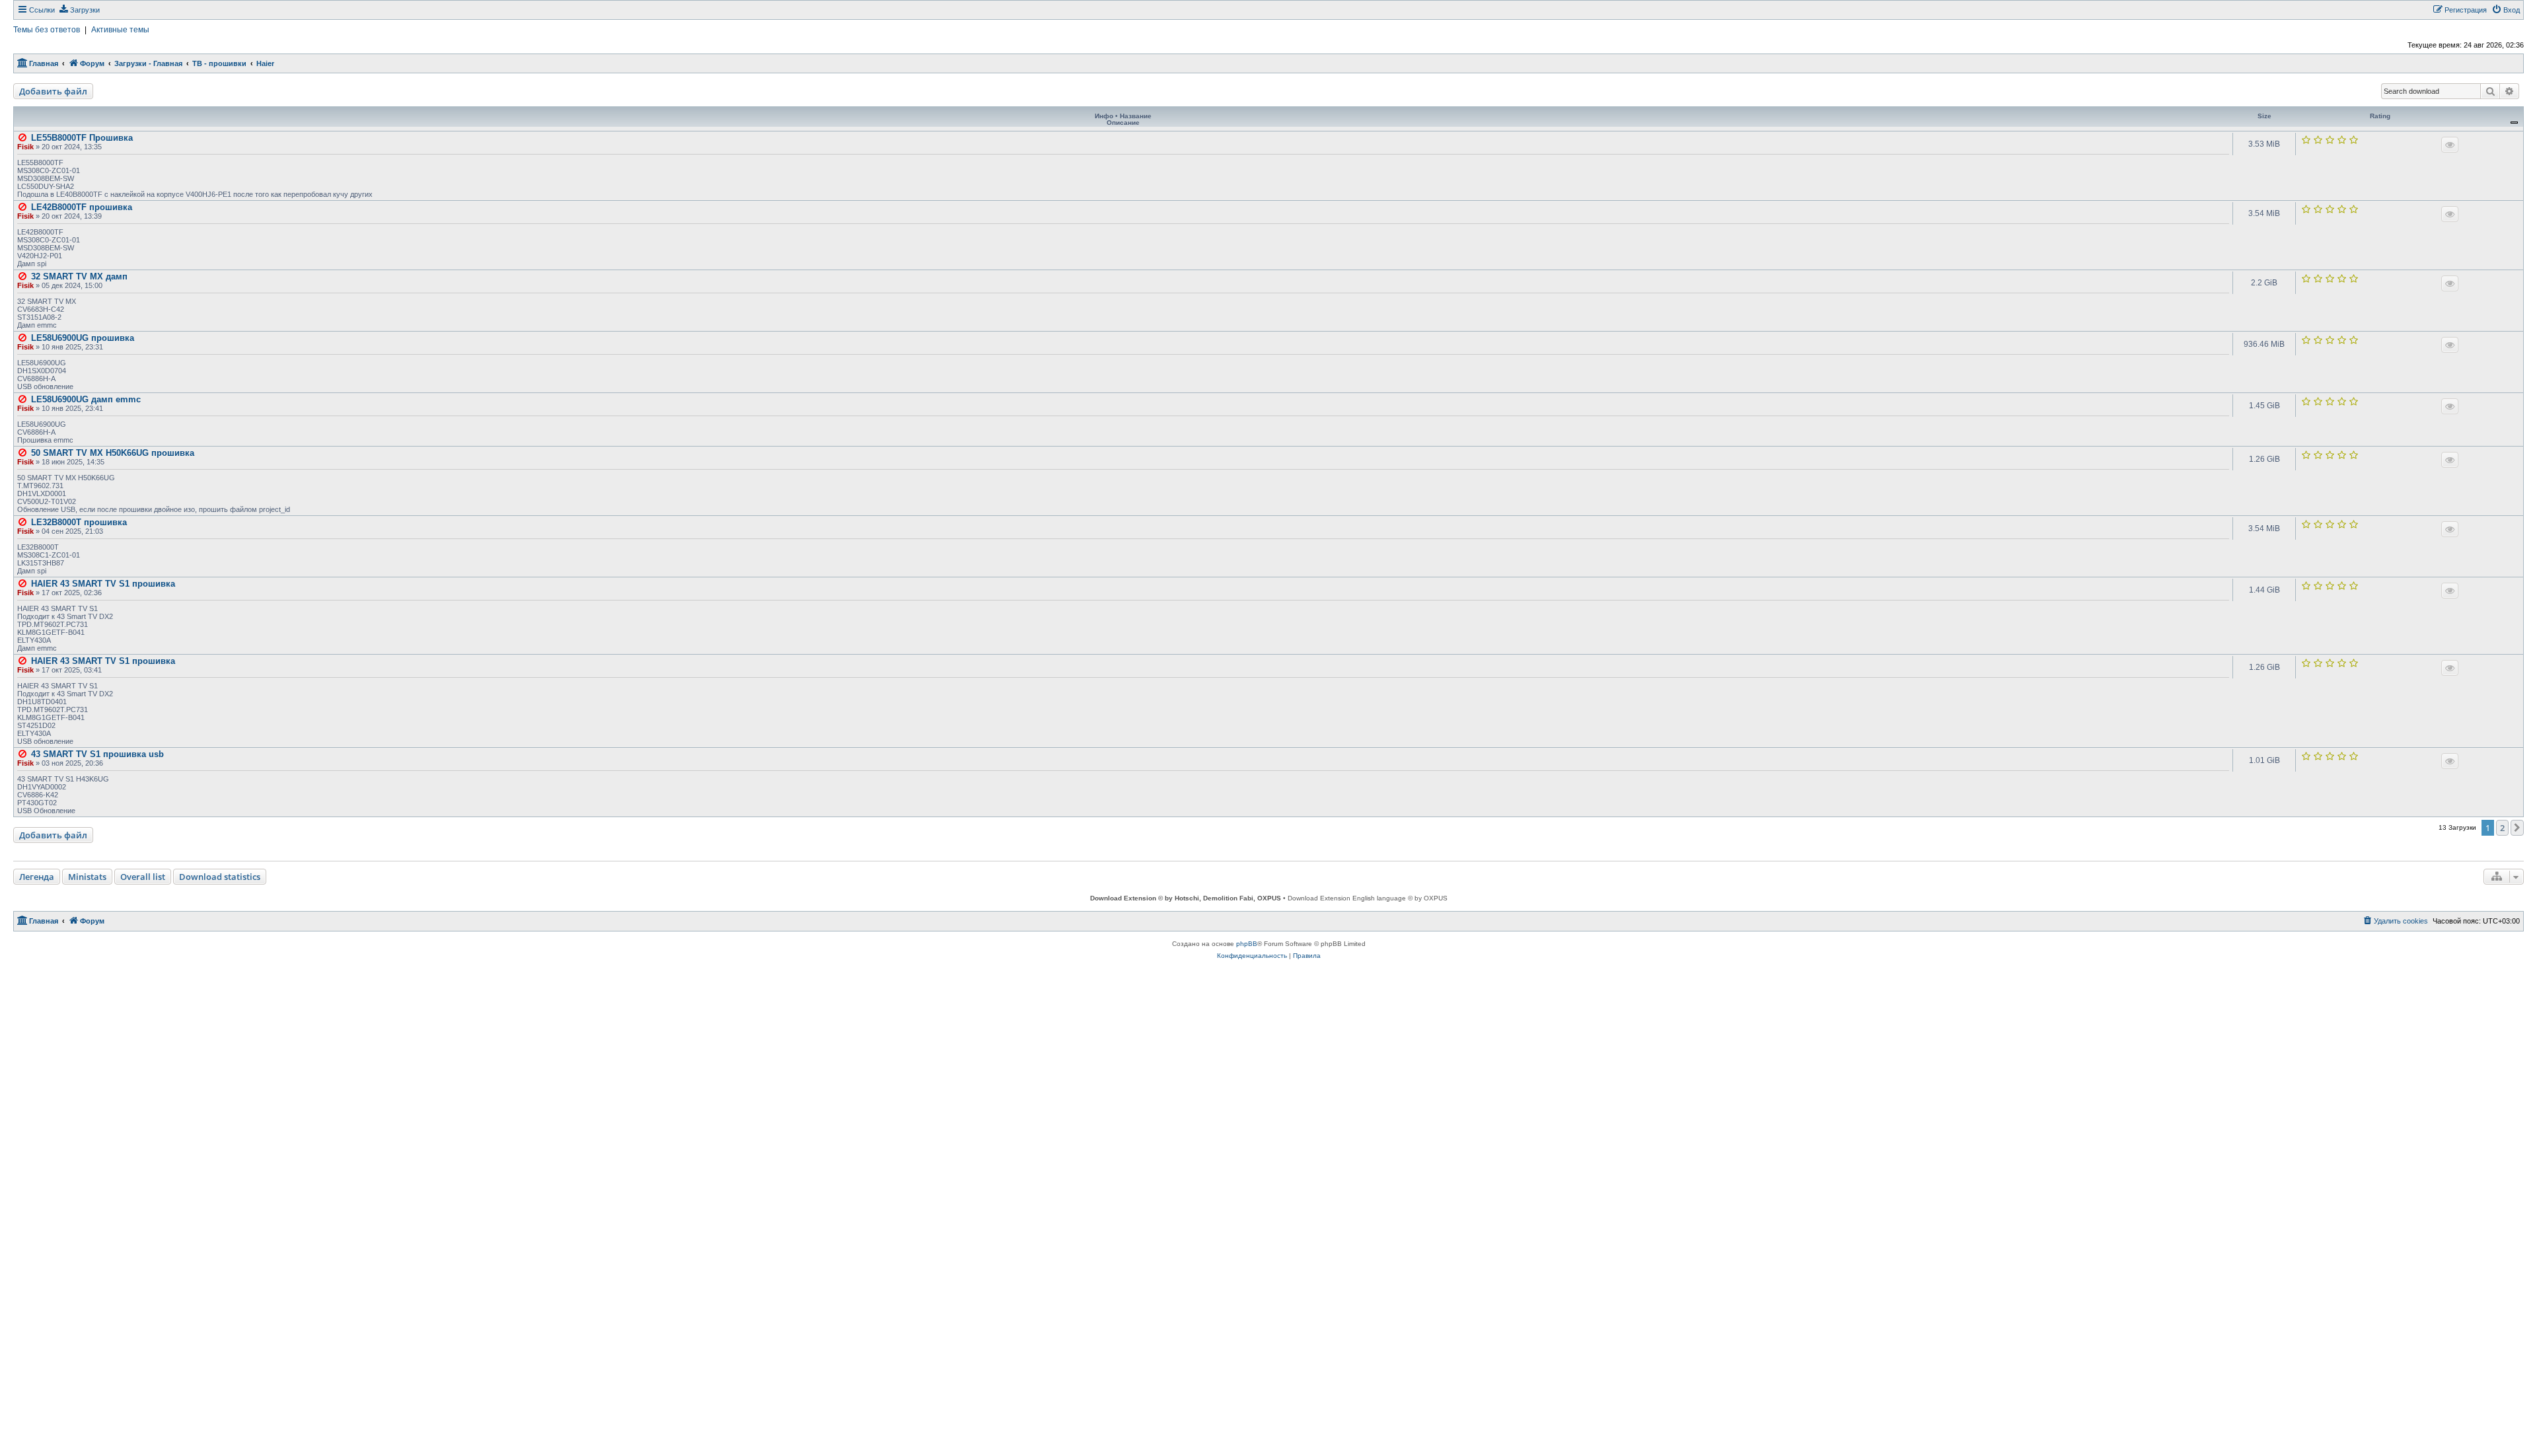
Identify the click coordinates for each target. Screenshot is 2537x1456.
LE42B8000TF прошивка (82, 207)
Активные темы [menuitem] (120, 30)
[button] (2517, 828)
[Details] (2450, 145)
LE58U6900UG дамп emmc (86, 399)
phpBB (1247, 944)
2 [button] (2502, 828)
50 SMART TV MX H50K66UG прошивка (113, 453)
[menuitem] (79, 10)
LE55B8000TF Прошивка (82, 138)
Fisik (25, 147)
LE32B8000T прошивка (79, 522)
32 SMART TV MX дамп (79, 276)
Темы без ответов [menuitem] (47, 30)
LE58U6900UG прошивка (83, 338)
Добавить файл (53, 91)
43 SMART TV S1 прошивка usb (97, 754)
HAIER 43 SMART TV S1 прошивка (103, 584)
